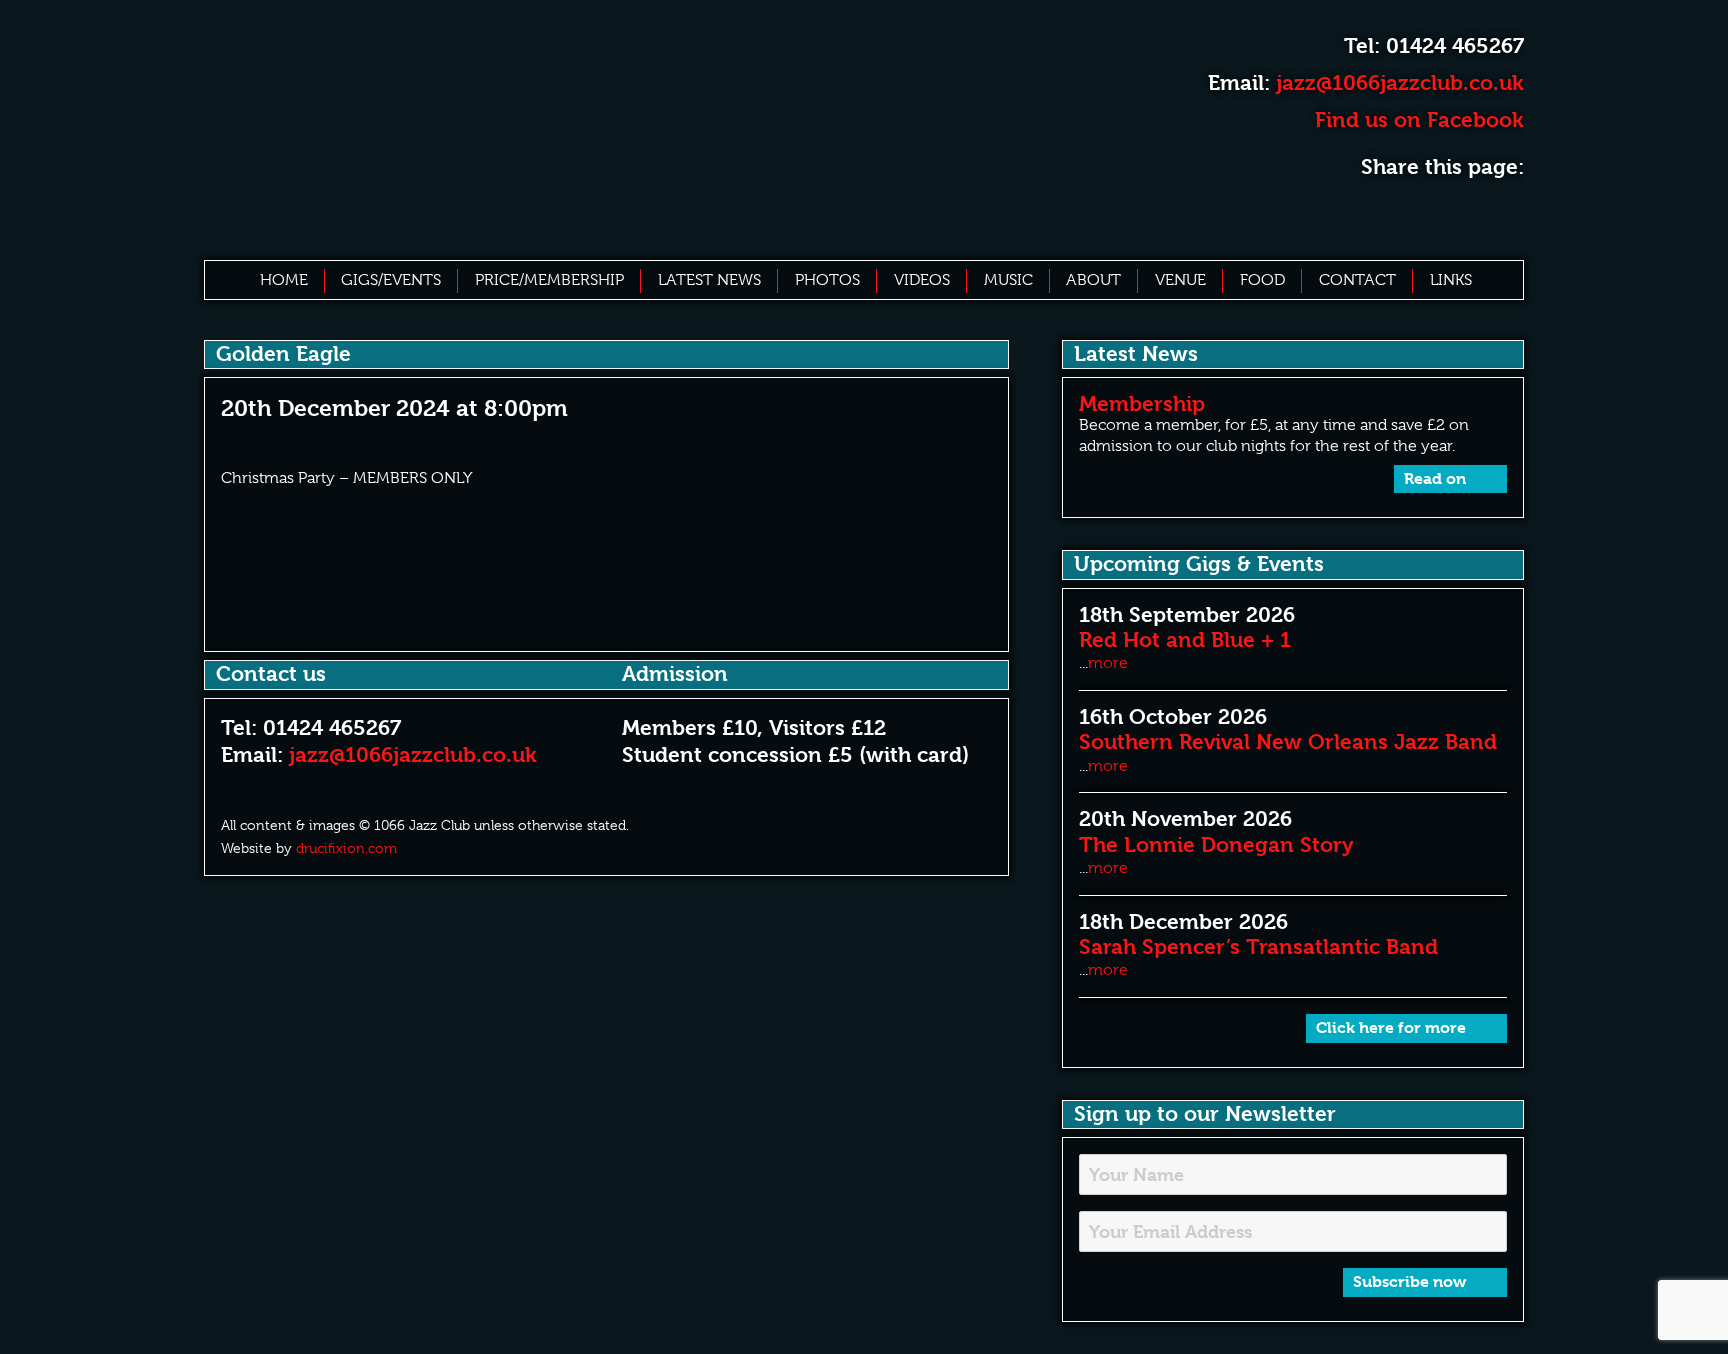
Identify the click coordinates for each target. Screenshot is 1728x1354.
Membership (1142, 404)
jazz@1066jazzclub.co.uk (1400, 83)
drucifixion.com (346, 848)
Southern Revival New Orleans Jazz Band (1288, 742)
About (1093, 280)
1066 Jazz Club (511, 128)
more (1108, 663)
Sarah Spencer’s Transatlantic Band (1258, 947)
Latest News (709, 280)
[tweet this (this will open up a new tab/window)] (1462, 214)
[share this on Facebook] (1418, 214)
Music (1008, 280)
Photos (827, 280)
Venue (1180, 280)
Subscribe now (1411, 1281)
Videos (922, 280)
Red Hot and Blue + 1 (1185, 640)
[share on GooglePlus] (1505, 214)
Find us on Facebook (1416, 120)
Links (1451, 280)
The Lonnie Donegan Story (1216, 845)
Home (284, 280)
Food (1262, 280)
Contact (1357, 280)
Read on (1437, 478)
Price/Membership (549, 280)
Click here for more (1393, 1027)
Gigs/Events (391, 280)
